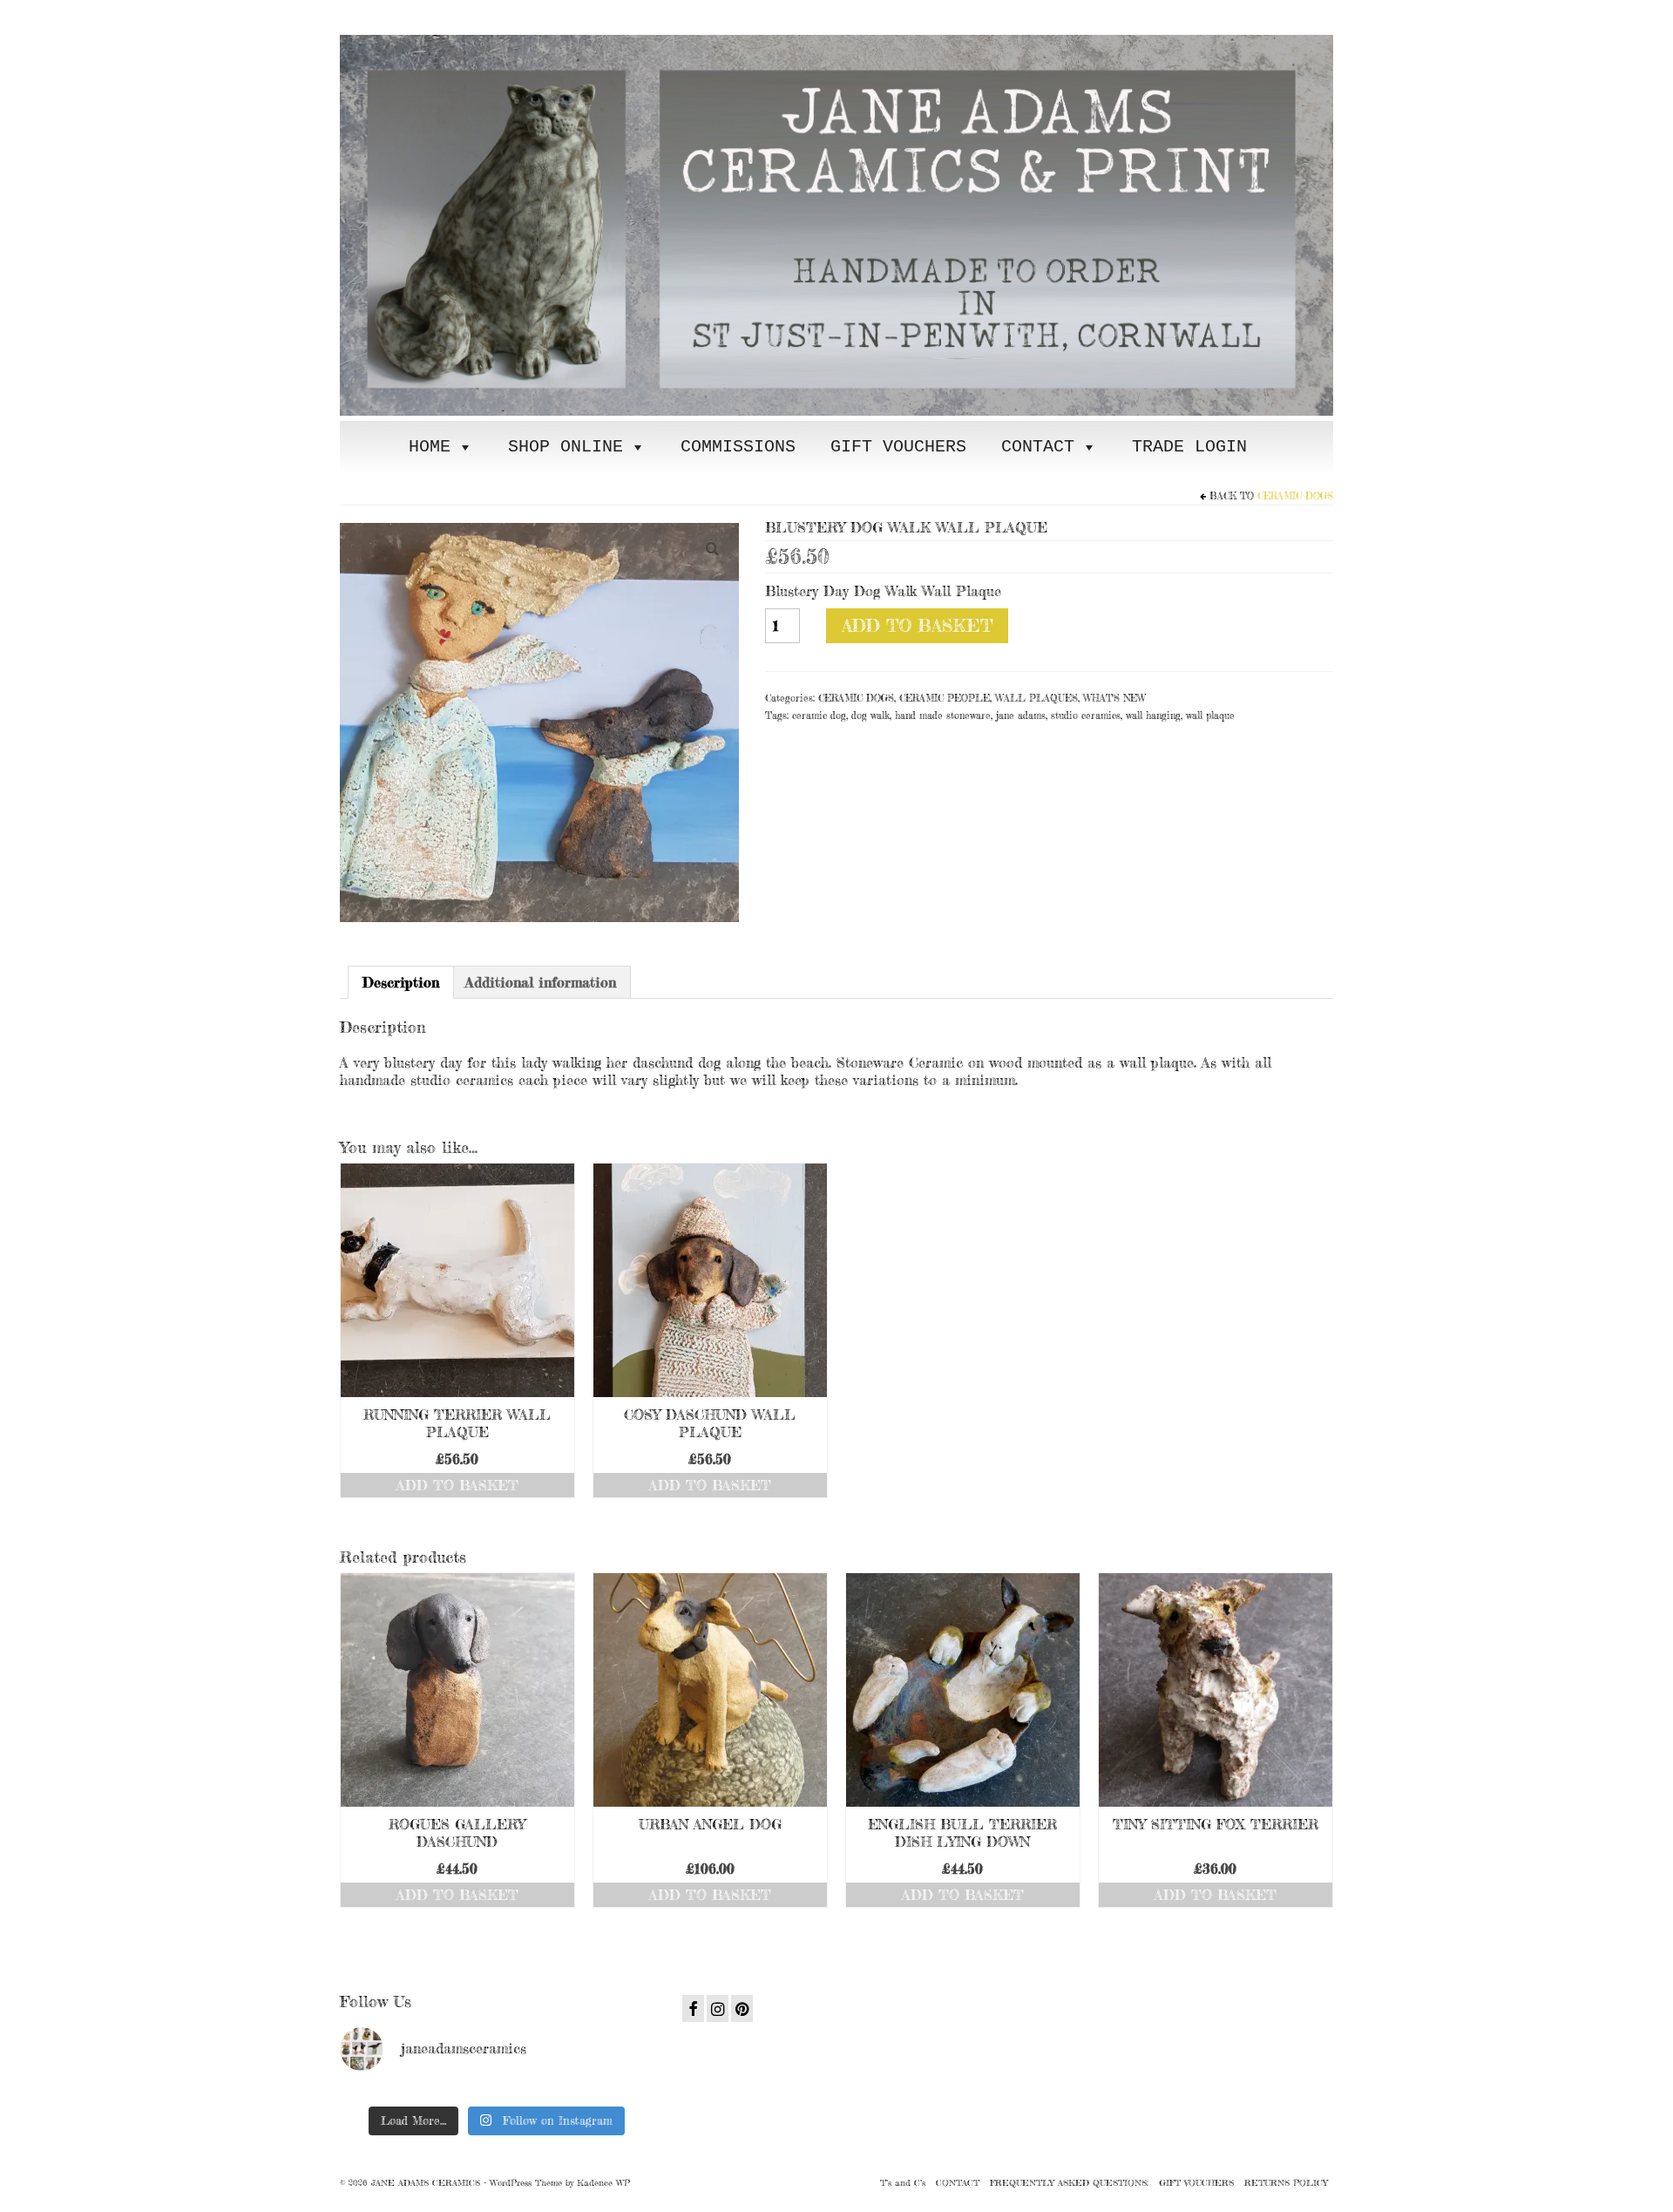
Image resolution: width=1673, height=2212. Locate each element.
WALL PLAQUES (1036, 698)
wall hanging (1153, 716)
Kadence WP (603, 2182)
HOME (430, 447)
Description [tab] (401, 982)
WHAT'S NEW (1114, 698)
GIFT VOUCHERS (898, 447)
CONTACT (1038, 447)
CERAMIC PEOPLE (945, 698)
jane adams (1021, 716)
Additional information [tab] (541, 982)
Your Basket (447, 14)
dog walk (870, 716)
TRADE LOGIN (1189, 447)
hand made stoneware (943, 716)
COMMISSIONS (738, 447)
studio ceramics (1086, 716)
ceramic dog (819, 716)
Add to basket (917, 625)
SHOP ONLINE (566, 447)
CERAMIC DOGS (1295, 496)
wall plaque (1210, 716)
